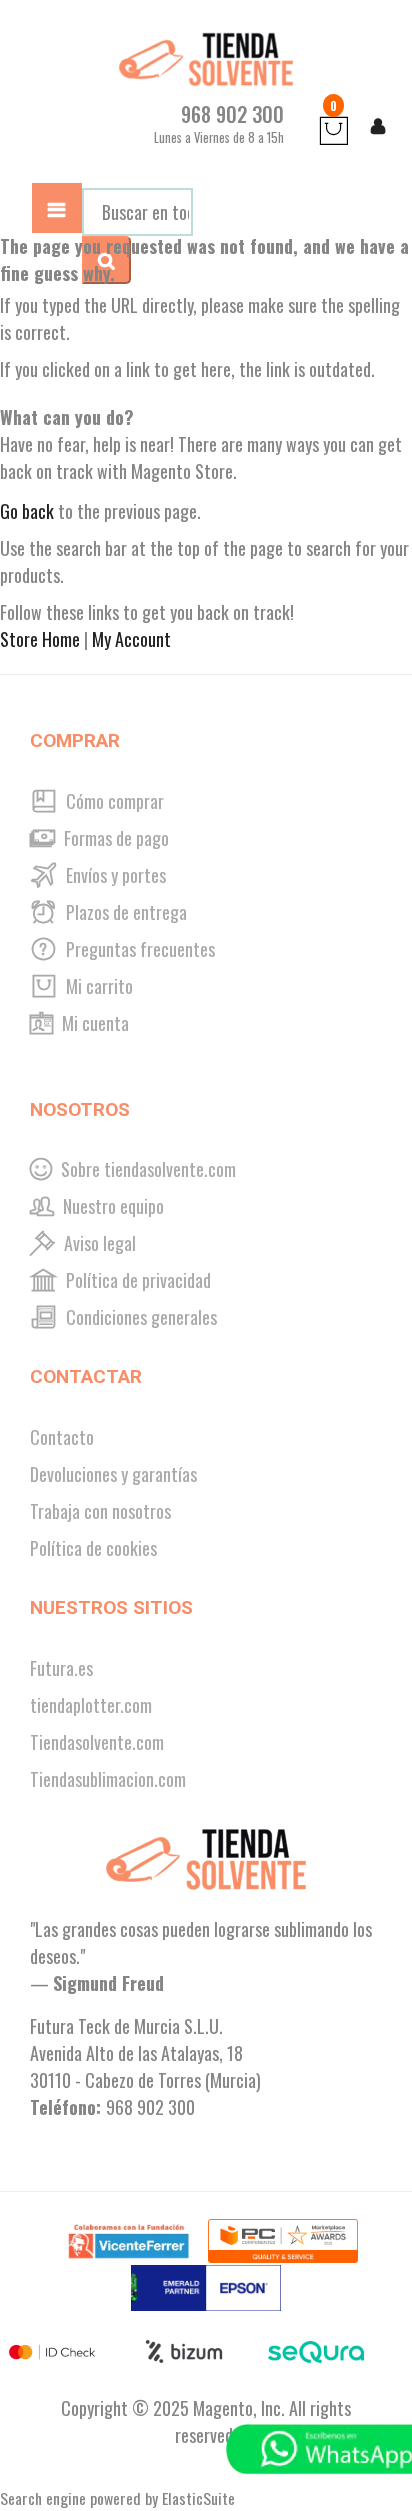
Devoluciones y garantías (113, 1474)
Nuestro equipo (111, 1206)
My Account (131, 639)
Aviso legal (98, 1243)
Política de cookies (93, 1548)
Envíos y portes (114, 875)
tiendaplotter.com (91, 1705)
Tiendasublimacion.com (108, 1779)
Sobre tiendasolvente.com (146, 1169)
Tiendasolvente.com (97, 1742)
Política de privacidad (136, 1280)
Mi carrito (97, 986)
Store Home (40, 639)
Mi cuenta (93, 1023)
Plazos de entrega (124, 912)
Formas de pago (114, 838)
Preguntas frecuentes (138, 949)
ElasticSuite (198, 2498)
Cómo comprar (113, 801)
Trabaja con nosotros (100, 1511)
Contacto (62, 1437)
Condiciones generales (139, 1317)
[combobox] (137, 212)
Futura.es (61, 1668)
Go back (27, 511)
